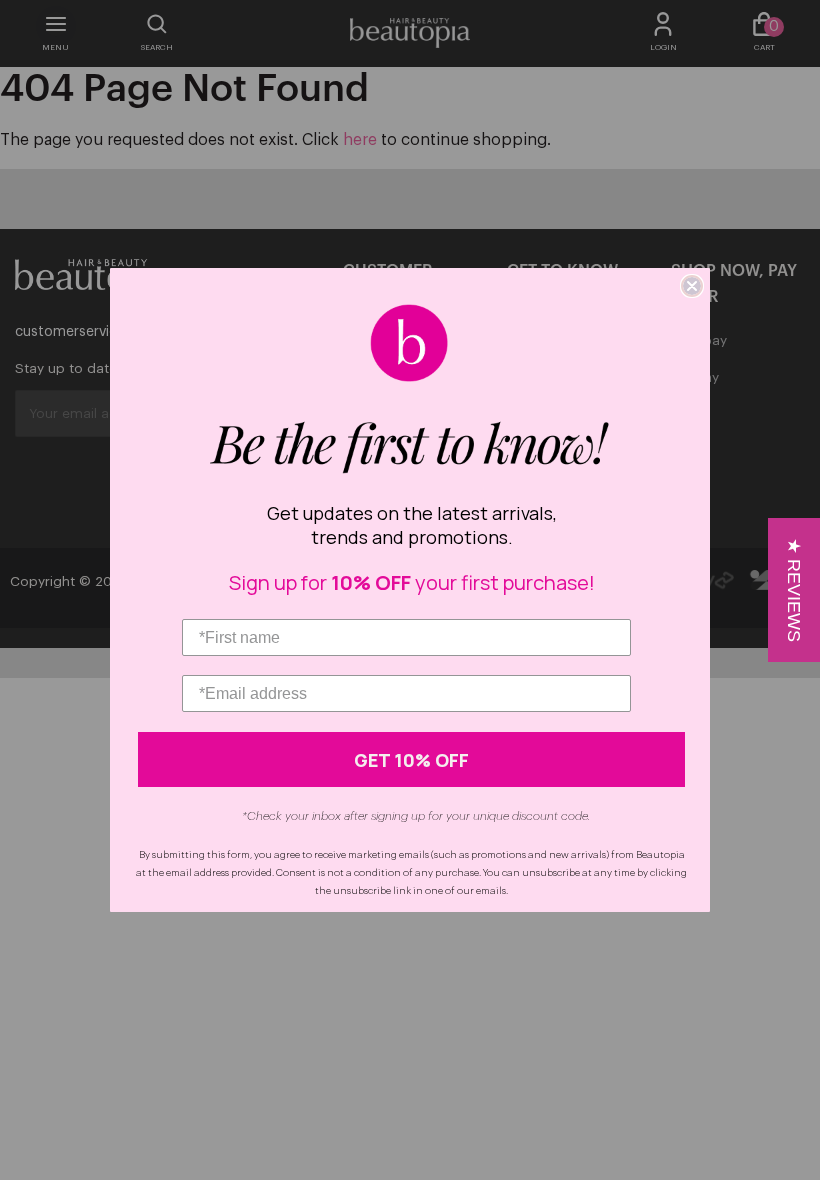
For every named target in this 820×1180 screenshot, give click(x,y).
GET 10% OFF (411, 760)
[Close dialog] (692, 286)
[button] (794, 590)
